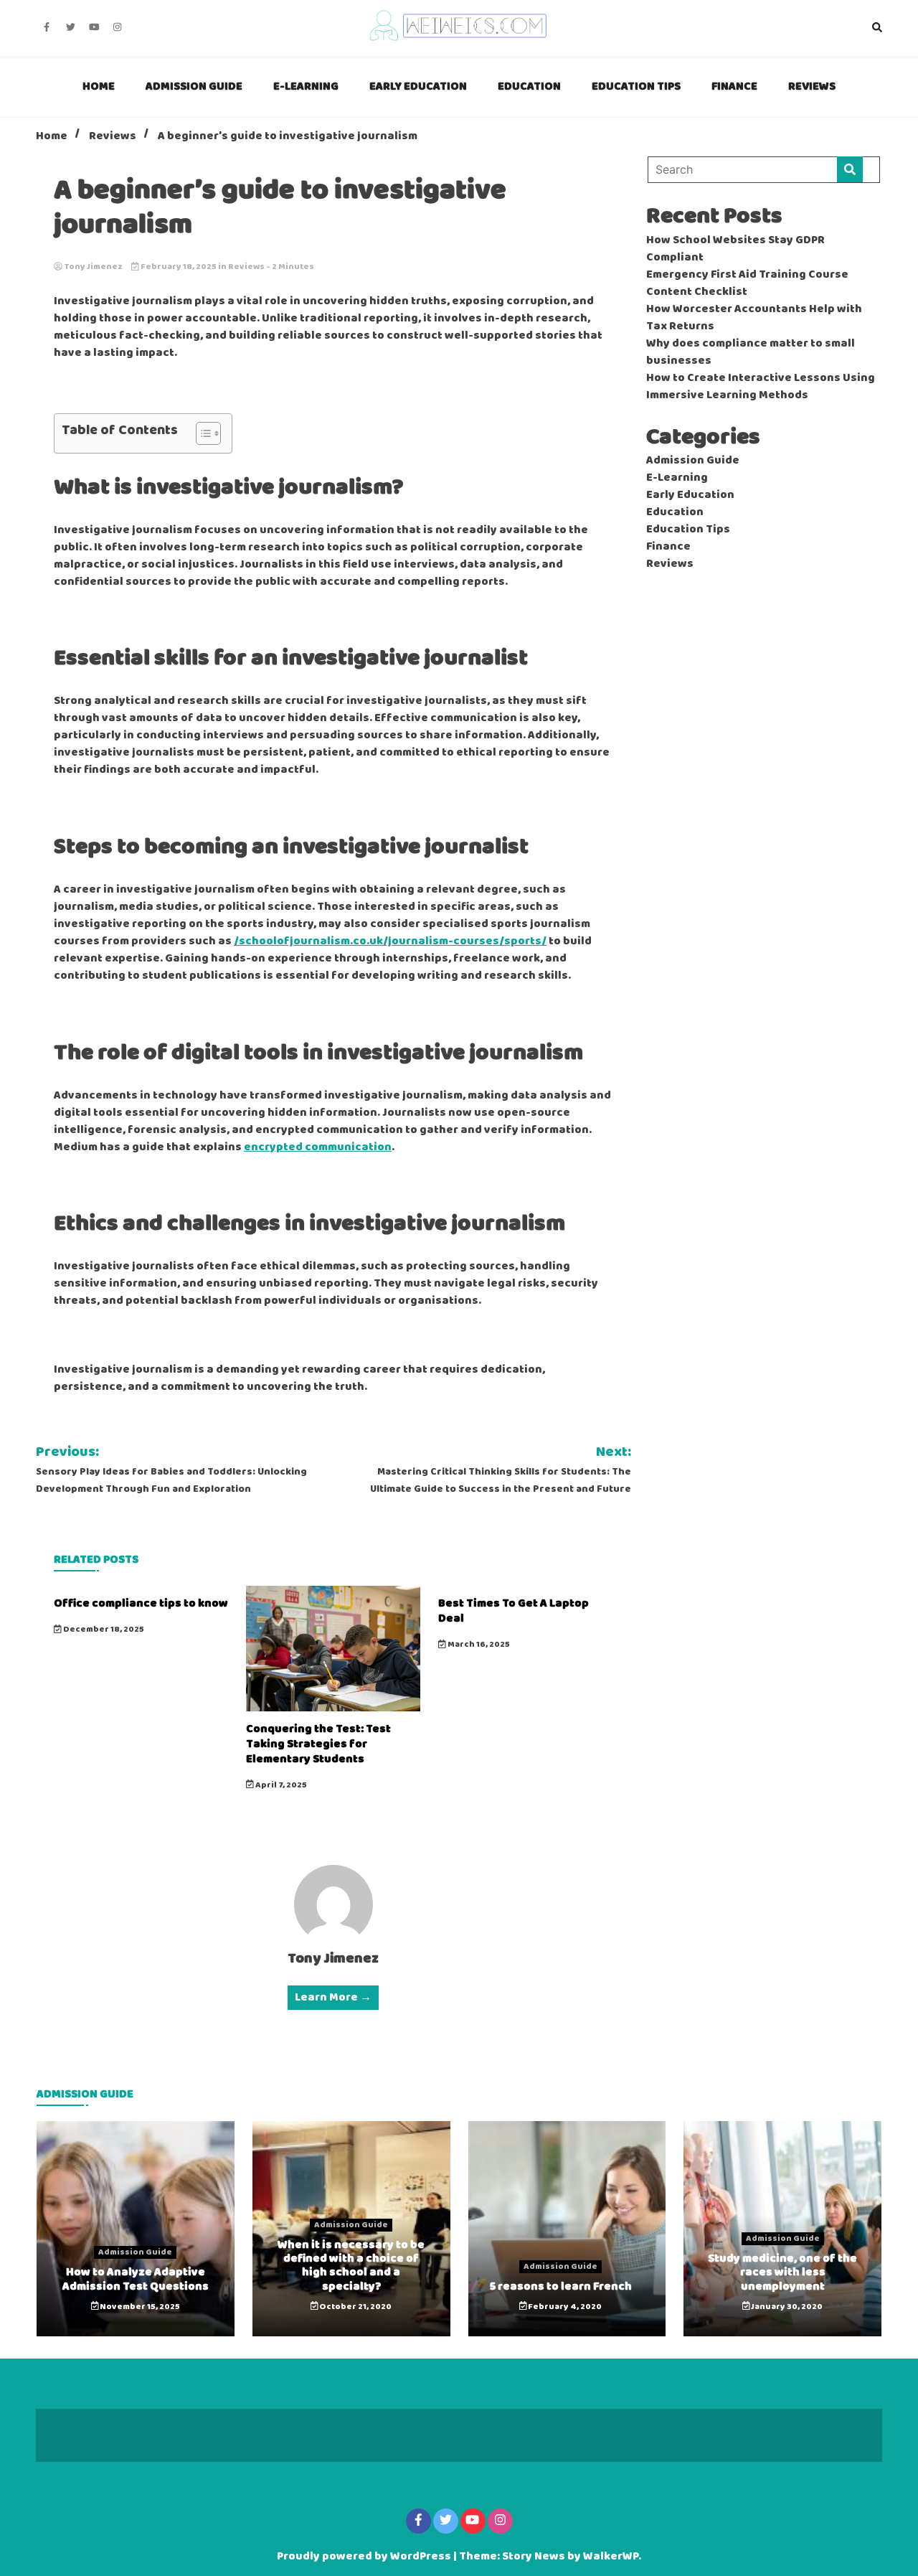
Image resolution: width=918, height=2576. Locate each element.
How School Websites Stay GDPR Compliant (735, 249)
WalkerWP (611, 2557)
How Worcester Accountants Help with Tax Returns (754, 318)
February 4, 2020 (564, 2307)
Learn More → (333, 1998)
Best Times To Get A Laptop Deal (514, 1611)
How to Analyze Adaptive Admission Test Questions (136, 2279)
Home (99, 86)
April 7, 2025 (280, 1785)
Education (529, 86)
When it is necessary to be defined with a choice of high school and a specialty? (351, 2266)
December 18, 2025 (103, 1630)
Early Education (418, 86)
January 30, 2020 (786, 2307)
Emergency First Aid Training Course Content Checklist (747, 283)
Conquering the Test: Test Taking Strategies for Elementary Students (318, 1744)
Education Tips (636, 86)
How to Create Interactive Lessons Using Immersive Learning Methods (761, 387)
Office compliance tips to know (141, 1603)
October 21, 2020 (355, 2307)
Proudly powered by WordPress (365, 2557)
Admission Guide (194, 86)
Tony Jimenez (93, 267)
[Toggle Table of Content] (201, 433)
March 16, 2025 (478, 1645)
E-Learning (306, 86)
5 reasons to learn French (561, 2286)
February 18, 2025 (179, 267)
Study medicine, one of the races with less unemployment (782, 2272)
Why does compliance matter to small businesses (751, 352)
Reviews (812, 86)
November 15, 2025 (139, 2307)
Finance (734, 86)
